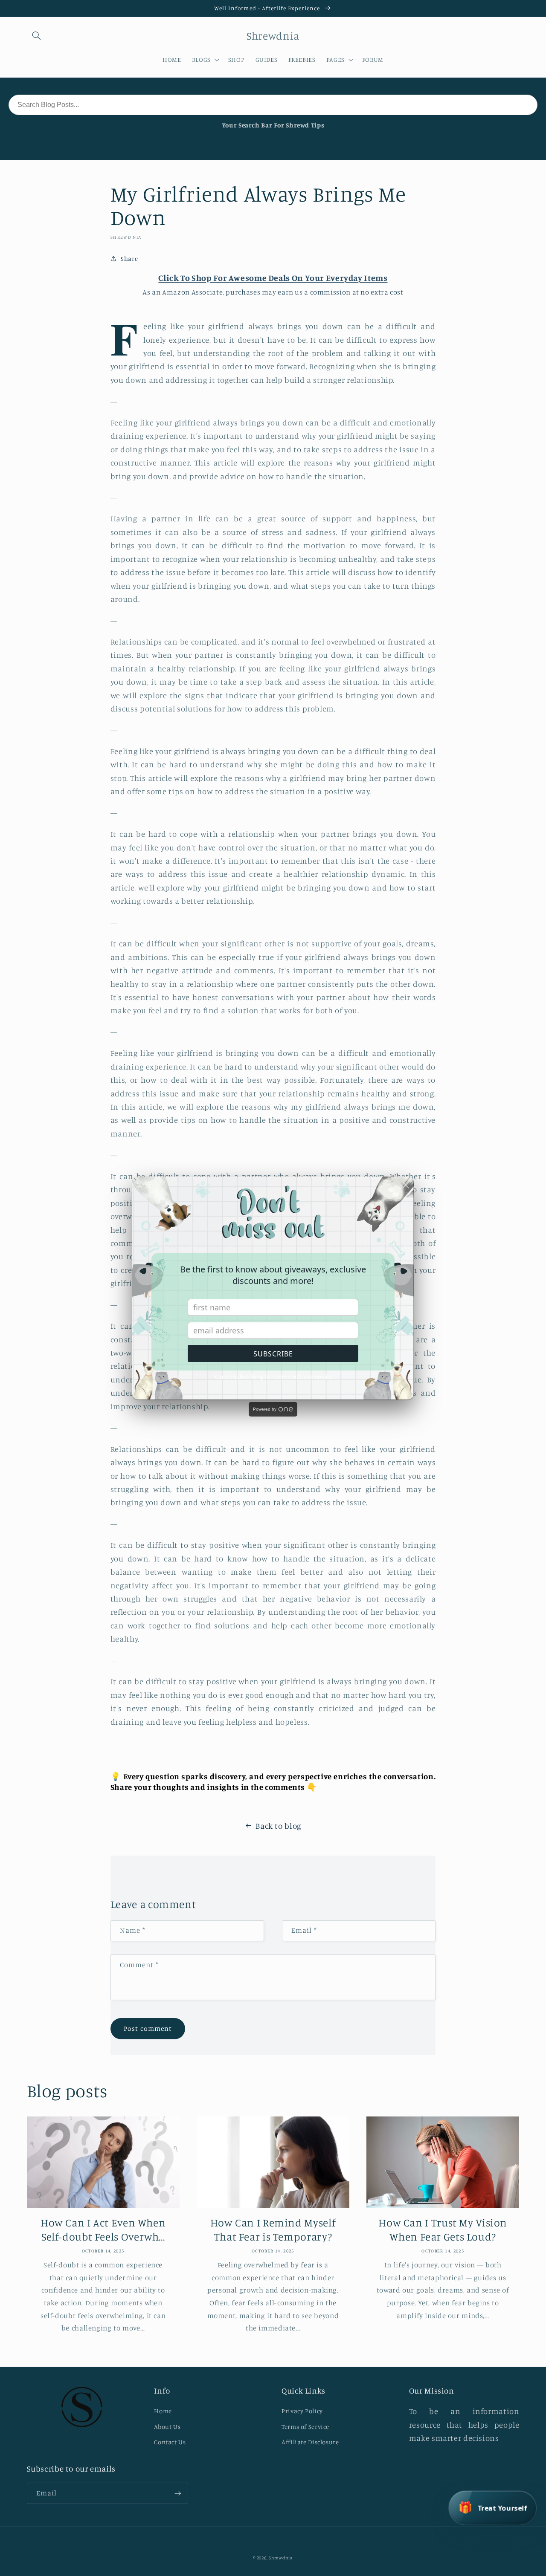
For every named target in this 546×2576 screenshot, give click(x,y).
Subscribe (273, 1354)
